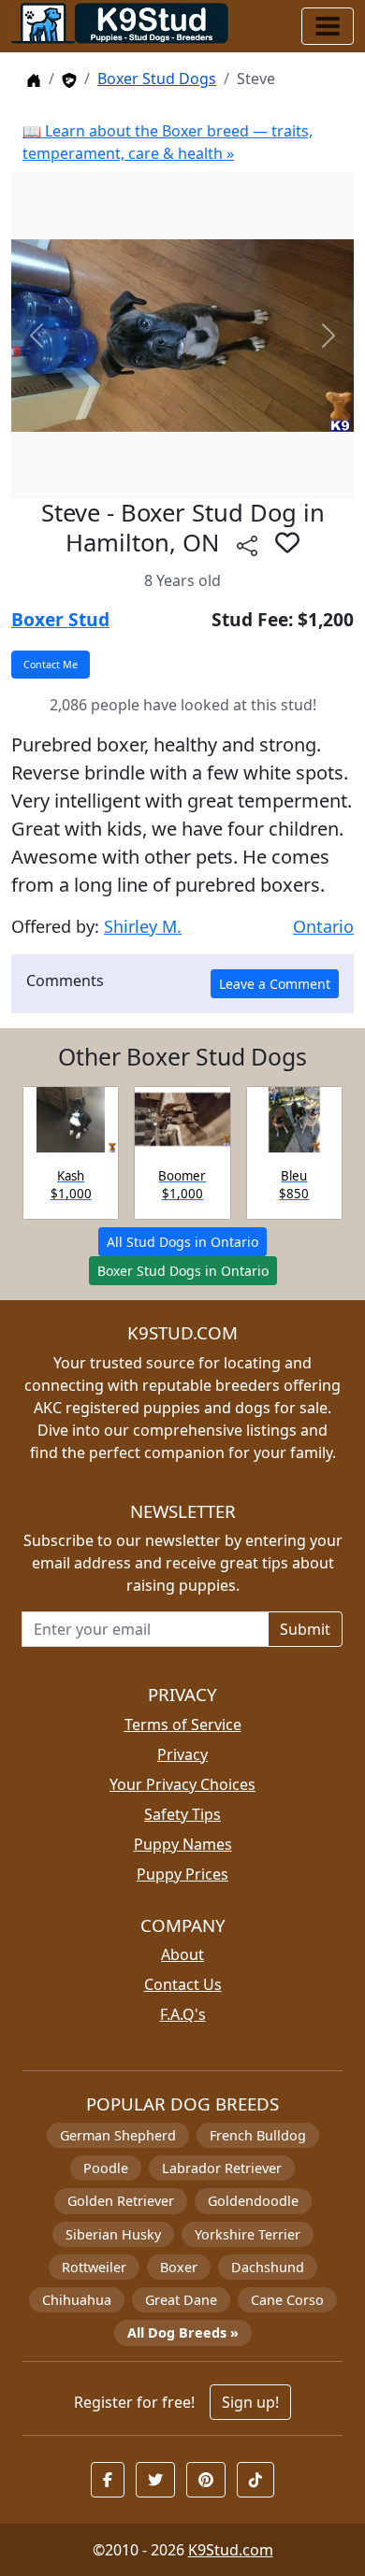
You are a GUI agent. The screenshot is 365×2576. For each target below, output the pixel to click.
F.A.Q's (183, 2014)
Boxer (179, 2267)
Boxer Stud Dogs (157, 79)
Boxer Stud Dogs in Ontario (183, 1271)
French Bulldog (258, 2135)
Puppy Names (183, 1844)
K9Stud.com (231, 2550)
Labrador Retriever (222, 2168)
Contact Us (183, 1984)
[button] (287, 542)
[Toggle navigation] (328, 26)
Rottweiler (94, 2267)
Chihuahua (77, 2300)
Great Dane (181, 2300)
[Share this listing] (247, 545)
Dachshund (268, 2267)
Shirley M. (143, 926)
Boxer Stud (60, 619)
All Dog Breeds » (183, 2333)
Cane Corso (287, 2300)
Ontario (323, 926)
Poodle (106, 2168)
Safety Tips (182, 1814)
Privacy (182, 1754)
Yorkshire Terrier (248, 2234)
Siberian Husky (113, 2234)
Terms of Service (183, 1724)
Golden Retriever (121, 2201)
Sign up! (250, 2402)
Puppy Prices (182, 1874)
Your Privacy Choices (182, 1784)
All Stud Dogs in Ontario (182, 1242)
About (182, 1954)
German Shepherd (118, 2135)
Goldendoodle (253, 2201)
